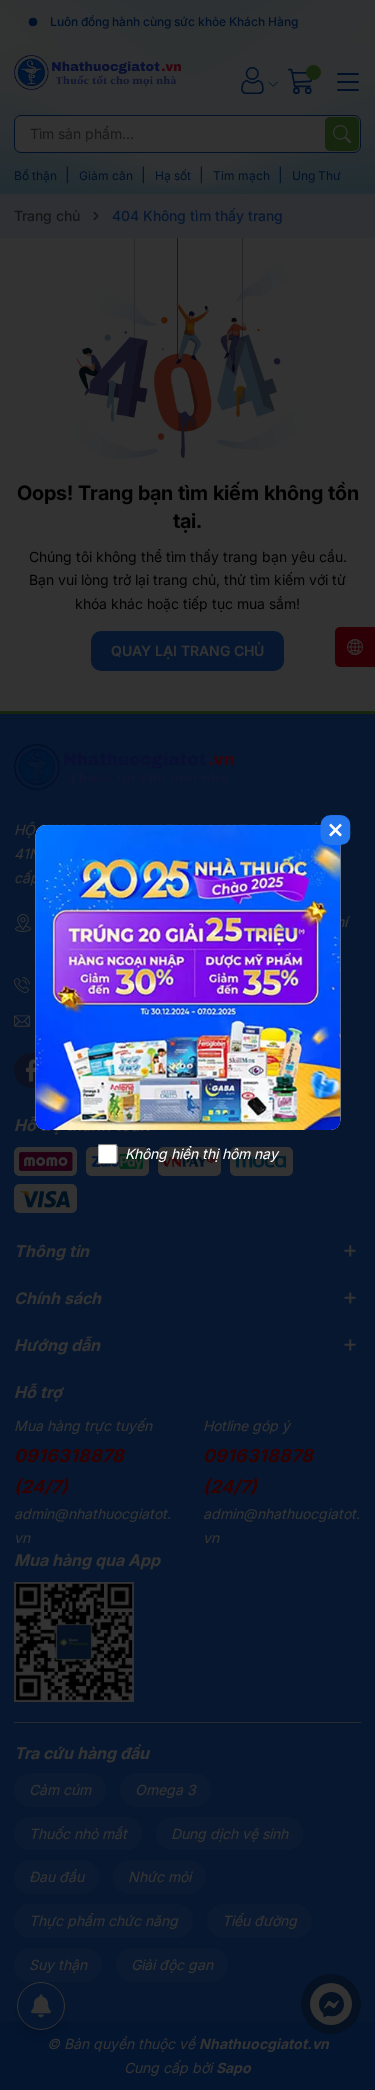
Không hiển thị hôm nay (201, 1153)
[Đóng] (335, 830)
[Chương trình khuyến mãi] (187, 977)
